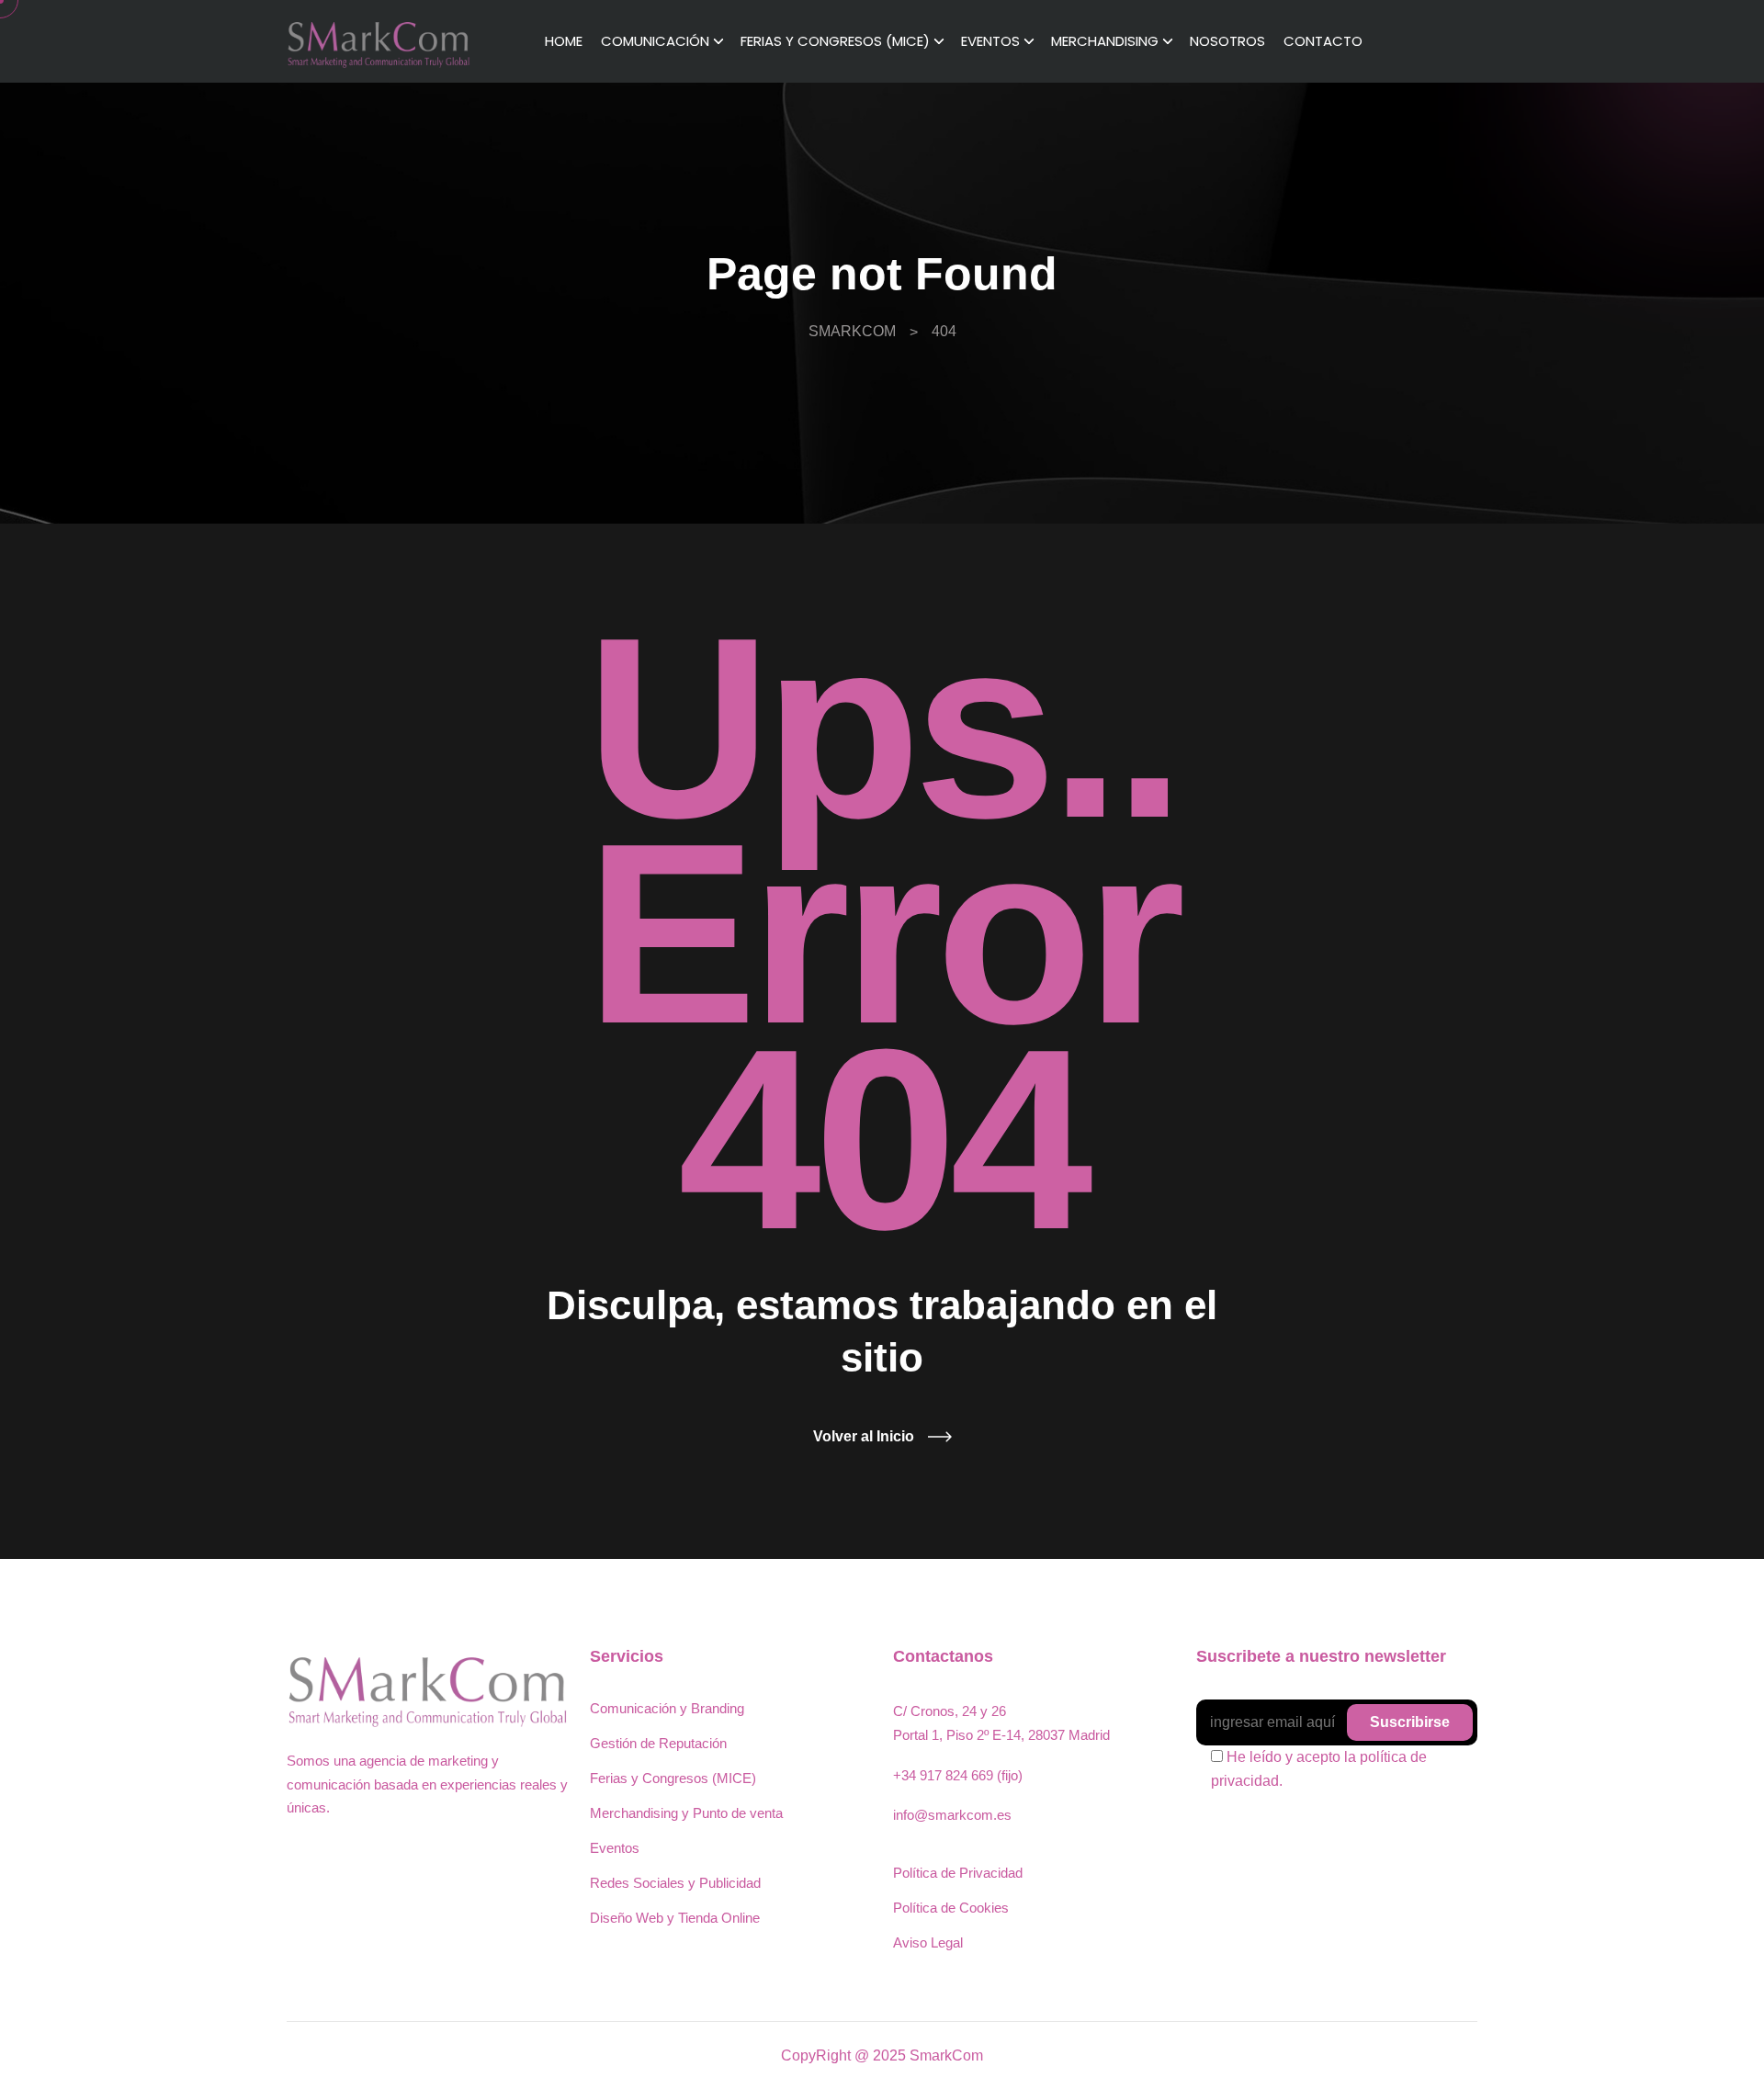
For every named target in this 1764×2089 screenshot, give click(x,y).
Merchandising (1105, 41)
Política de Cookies (951, 1908)
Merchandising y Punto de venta (686, 1813)
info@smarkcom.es (952, 1815)
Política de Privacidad (958, 1873)
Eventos (990, 41)
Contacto (1323, 41)
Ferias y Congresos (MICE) (835, 41)
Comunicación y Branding (667, 1708)
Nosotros (1227, 41)
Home (564, 41)
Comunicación (655, 41)
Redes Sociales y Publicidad (675, 1883)
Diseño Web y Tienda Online (675, 1918)
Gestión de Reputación (658, 1743)
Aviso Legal (928, 1942)
